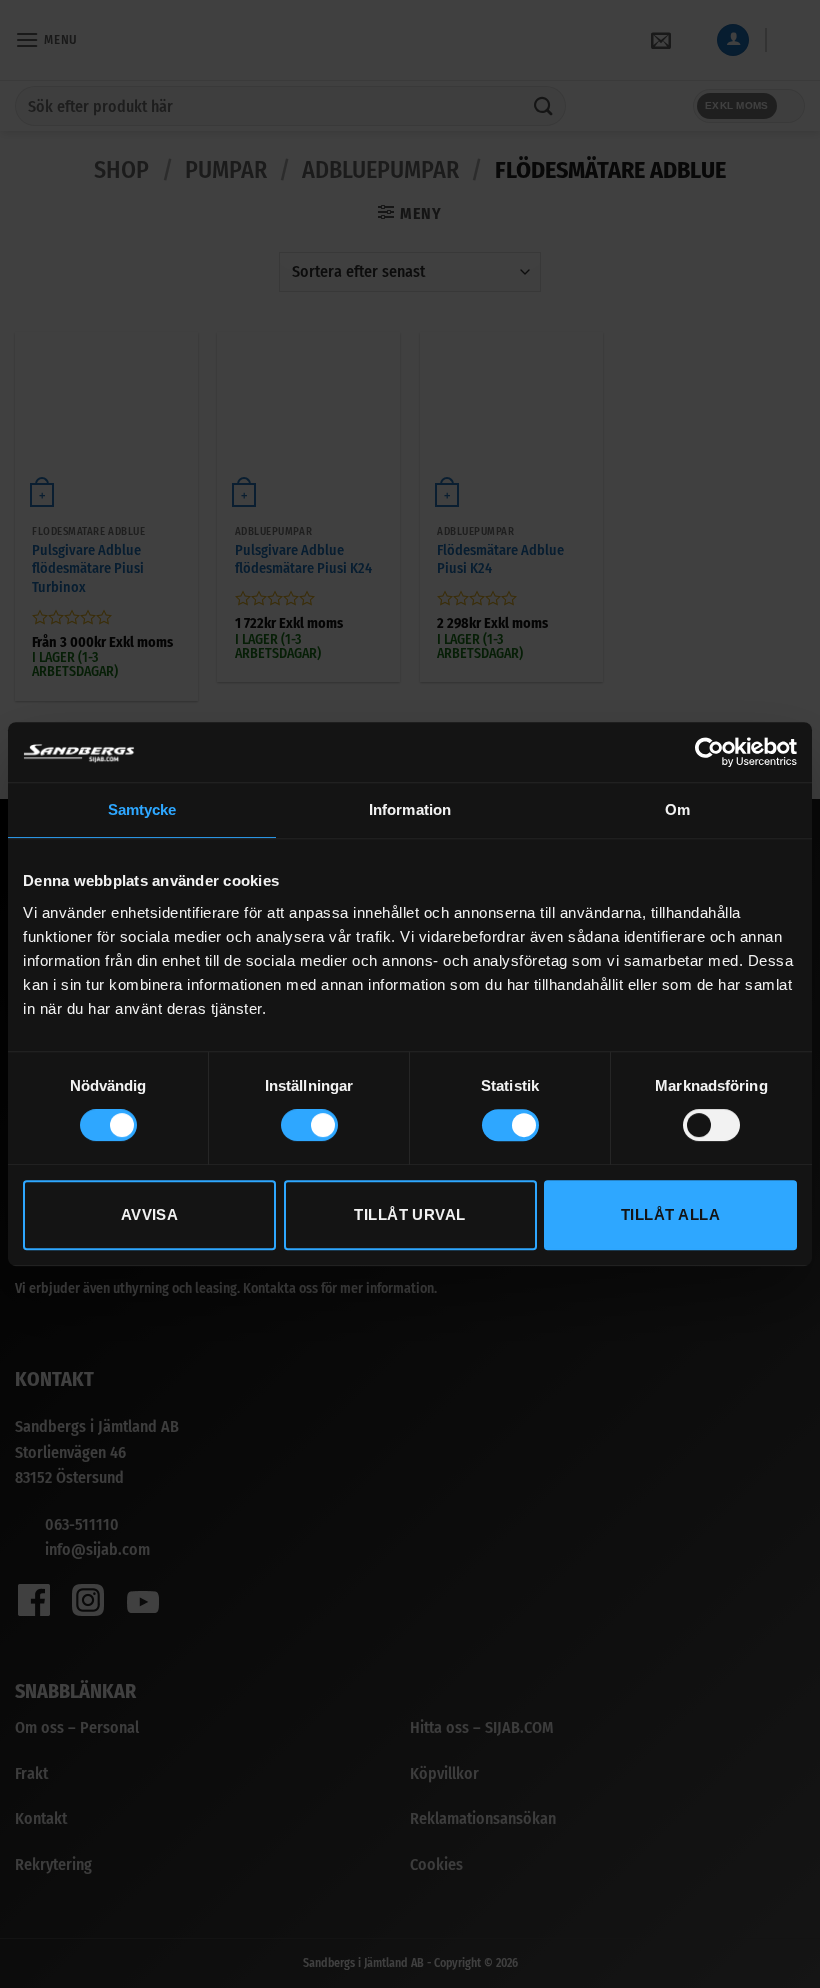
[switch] (309, 1125)
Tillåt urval (409, 1214)
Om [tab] (677, 809)
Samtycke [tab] (142, 809)
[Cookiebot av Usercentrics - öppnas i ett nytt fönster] (709, 752)
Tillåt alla (670, 1214)
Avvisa (150, 1214)
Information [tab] (410, 809)
